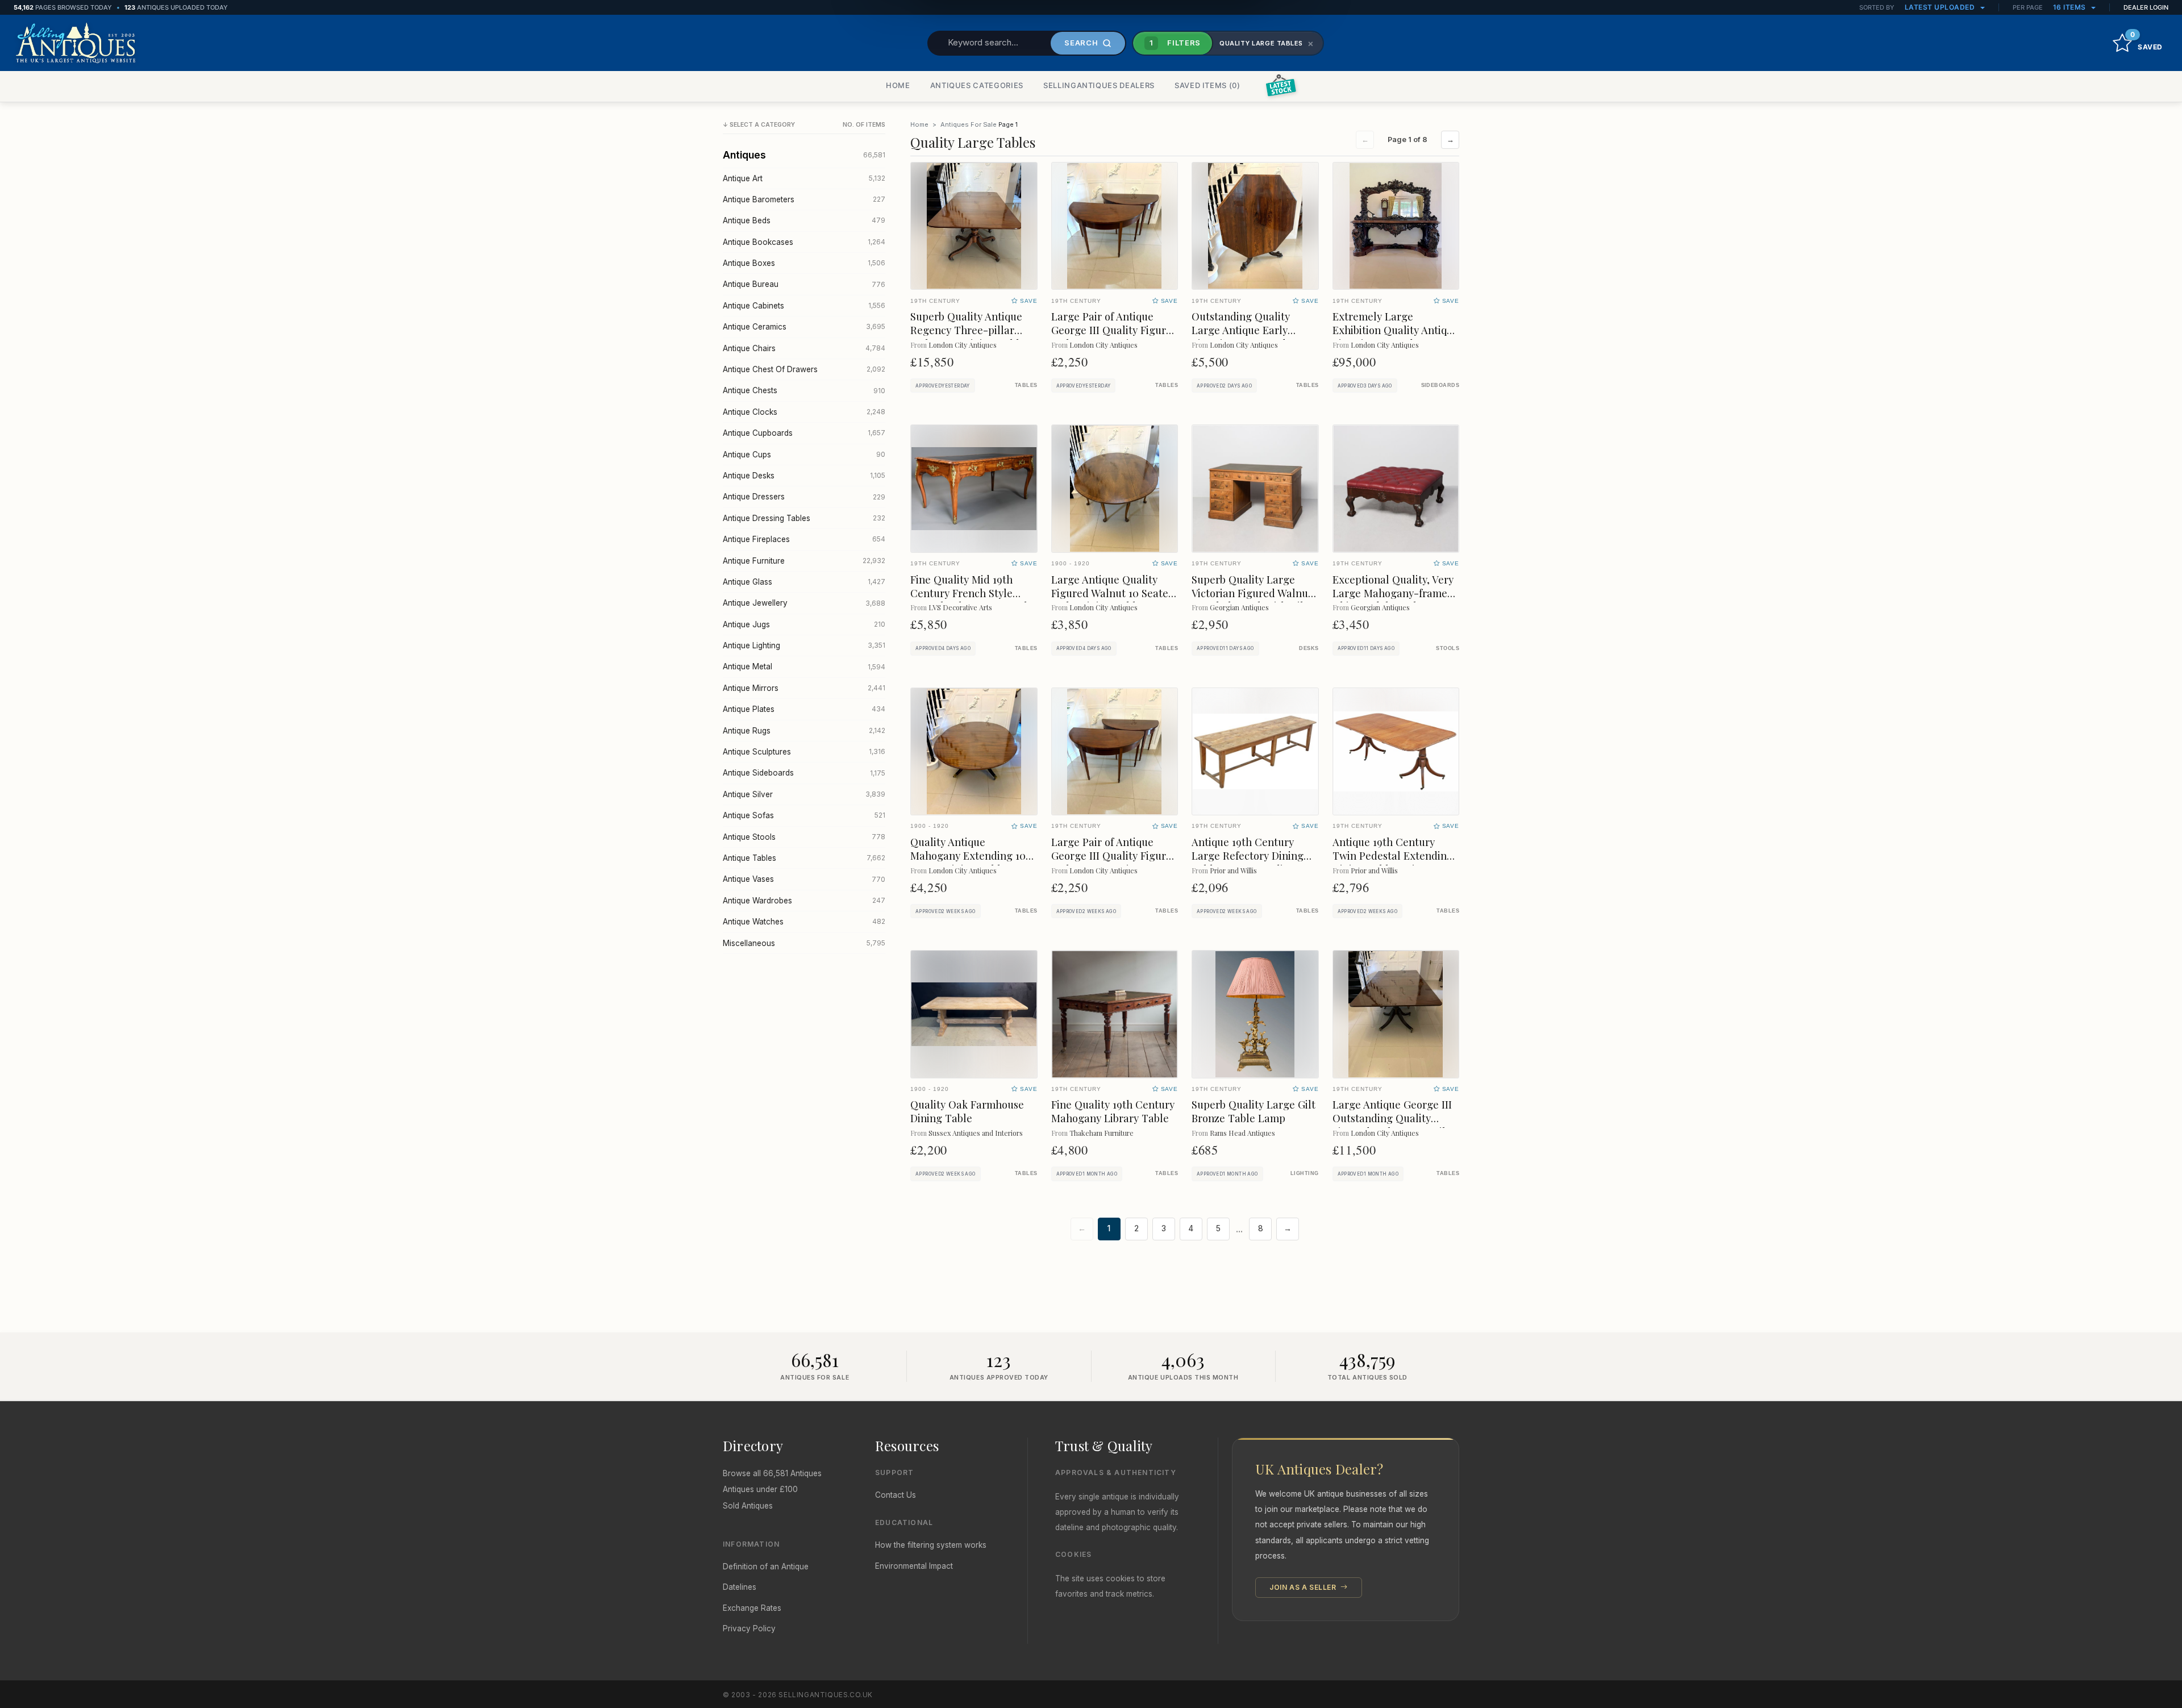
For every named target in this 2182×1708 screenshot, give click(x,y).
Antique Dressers (804, 497)
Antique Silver (804, 794)
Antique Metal (804, 666)
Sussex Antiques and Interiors (976, 1133)
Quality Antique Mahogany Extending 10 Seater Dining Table (968, 855)
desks (1309, 648)
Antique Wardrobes (804, 901)
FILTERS (1175, 43)
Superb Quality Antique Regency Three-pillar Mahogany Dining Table (968, 330)
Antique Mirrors (804, 688)
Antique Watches (804, 922)
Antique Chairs (804, 348)
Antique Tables (804, 858)
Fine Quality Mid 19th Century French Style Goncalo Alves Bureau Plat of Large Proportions (974, 600)
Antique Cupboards (804, 433)
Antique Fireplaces (804, 539)
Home (919, 124)
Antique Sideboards (804, 773)
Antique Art (804, 178)
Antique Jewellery (804, 603)
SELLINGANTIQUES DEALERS (1099, 85)
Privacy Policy (749, 1628)
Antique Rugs (804, 731)
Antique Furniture (804, 561)
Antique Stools (804, 837)
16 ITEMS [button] (2071, 7)
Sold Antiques (748, 1506)
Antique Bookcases (804, 242)
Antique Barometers (804, 199)
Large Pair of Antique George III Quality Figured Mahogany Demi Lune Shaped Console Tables (1115, 337)
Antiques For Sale (969, 124)
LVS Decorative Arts (960, 607)
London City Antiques (963, 345)
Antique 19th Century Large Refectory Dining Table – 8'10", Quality (1248, 855)
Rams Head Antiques (1242, 1133)
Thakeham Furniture (1102, 1133)
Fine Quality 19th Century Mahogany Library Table (1113, 1111)
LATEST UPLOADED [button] (1941, 7)
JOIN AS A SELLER (1304, 1587)
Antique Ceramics (804, 327)
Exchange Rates (752, 1608)
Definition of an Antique (766, 1567)
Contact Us (896, 1495)
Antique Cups (804, 455)
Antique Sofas (804, 815)
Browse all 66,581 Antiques (772, 1473)
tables (1026, 385)
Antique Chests (804, 390)
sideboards (1440, 385)
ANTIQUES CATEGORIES (977, 85)
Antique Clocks (804, 412)
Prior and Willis (1233, 870)
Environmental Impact (914, 1566)
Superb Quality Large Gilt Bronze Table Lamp (1254, 1111)
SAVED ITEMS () (1207, 85)
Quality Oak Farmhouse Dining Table (967, 1111)
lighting (1305, 1173)
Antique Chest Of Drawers (804, 369)
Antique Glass (804, 582)
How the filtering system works (931, 1545)
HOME (898, 85)
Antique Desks (804, 476)
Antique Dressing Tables (804, 518)
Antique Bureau (804, 284)
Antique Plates (804, 709)
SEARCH (1081, 43)
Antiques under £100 (760, 1489)
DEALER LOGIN (2146, 7)
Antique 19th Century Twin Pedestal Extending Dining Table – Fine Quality (1393, 862)
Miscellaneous (804, 943)
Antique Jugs (804, 624)
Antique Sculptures (804, 752)
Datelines (740, 1587)
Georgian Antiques (1239, 607)
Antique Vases (804, 879)
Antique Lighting (804, 645)
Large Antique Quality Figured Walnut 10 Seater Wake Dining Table (1112, 593)
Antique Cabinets (804, 306)
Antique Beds (804, 220)
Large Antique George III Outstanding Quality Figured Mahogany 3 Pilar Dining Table (1394, 1125)
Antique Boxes (804, 263)
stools (1448, 648)
